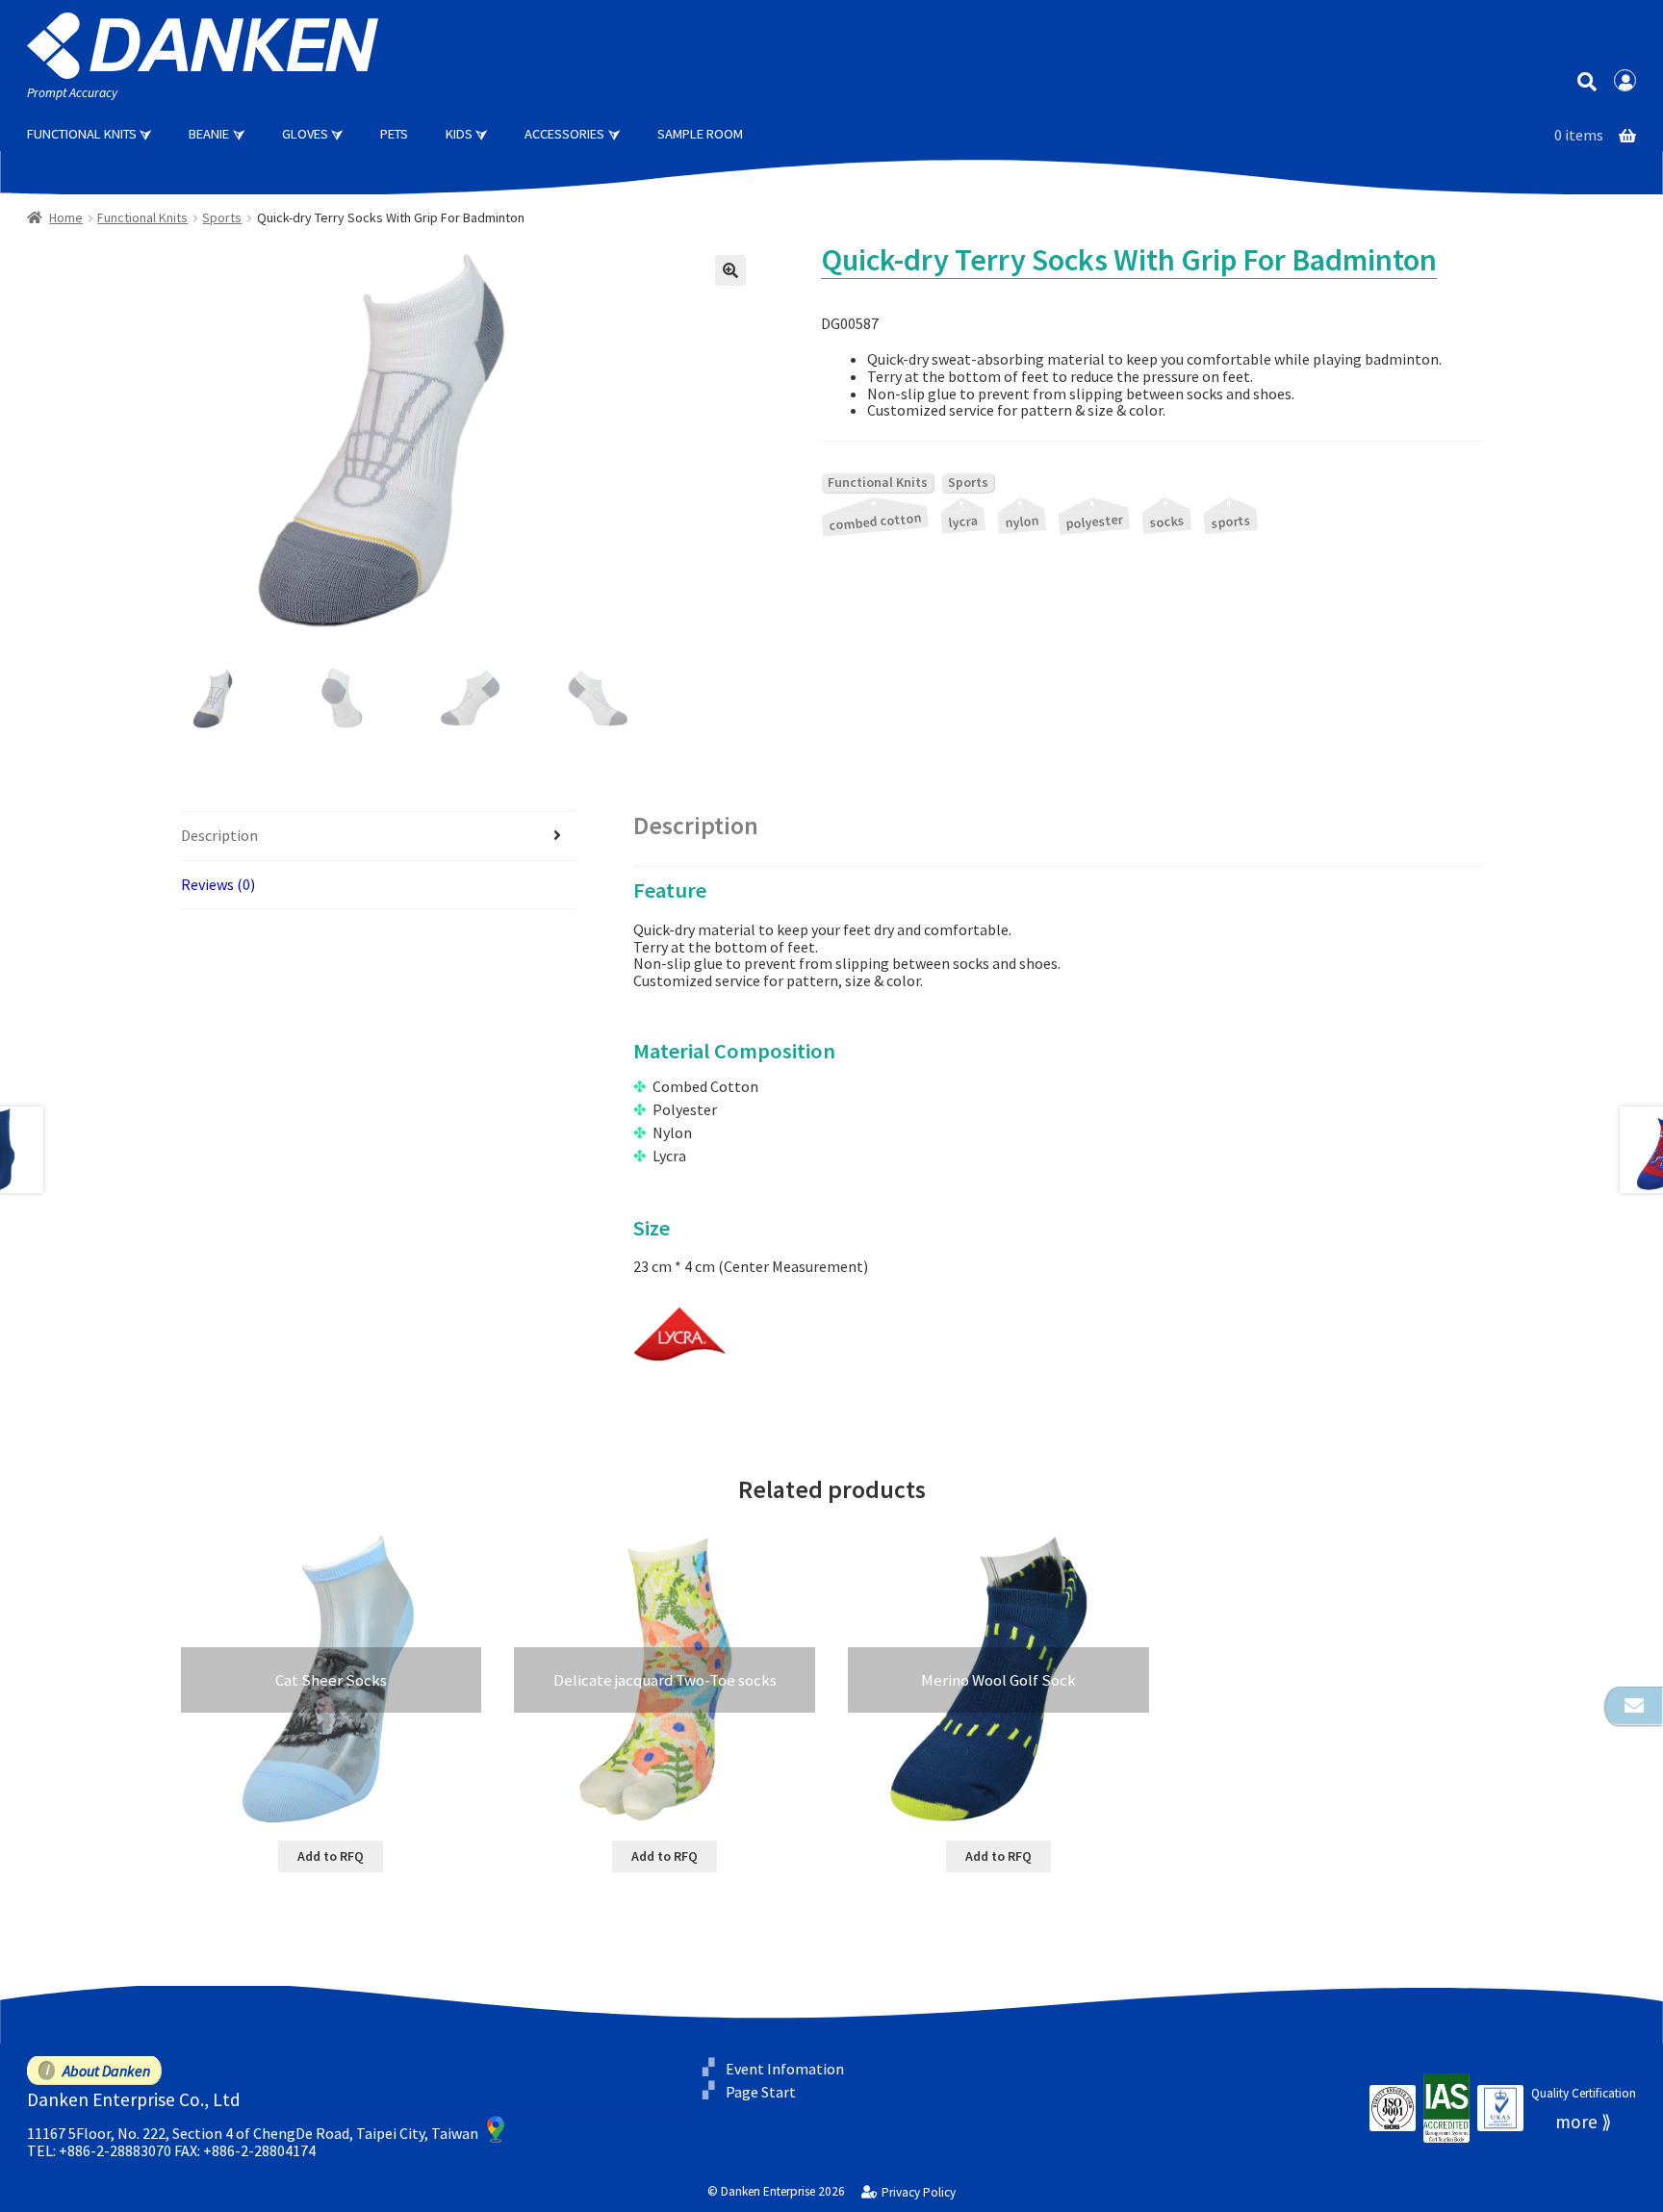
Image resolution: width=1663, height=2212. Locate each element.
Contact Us (1634, 1706)
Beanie (209, 134)
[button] (730, 270)
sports (1231, 521)
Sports (222, 217)
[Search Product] (1586, 80)
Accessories (564, 134)
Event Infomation (785, 2068)
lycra (962, 522)
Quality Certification (1584, 2093)
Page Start (761, 2092)
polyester (1094, 521)
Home (66, 217)
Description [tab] (219, 835)
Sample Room (700, 134)
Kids (459, 134)
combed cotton (875, 521)
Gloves (305, 134)
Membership (1625, 81)
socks (1167, 521)
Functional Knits (82, 134)
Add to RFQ (331, 1856)
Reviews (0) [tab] (218, 884)
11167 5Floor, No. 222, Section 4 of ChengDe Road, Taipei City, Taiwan (253, 2133)
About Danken (106, 2071)
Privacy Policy (918, 2193)
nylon (1021, 521)
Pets (394, 134)
